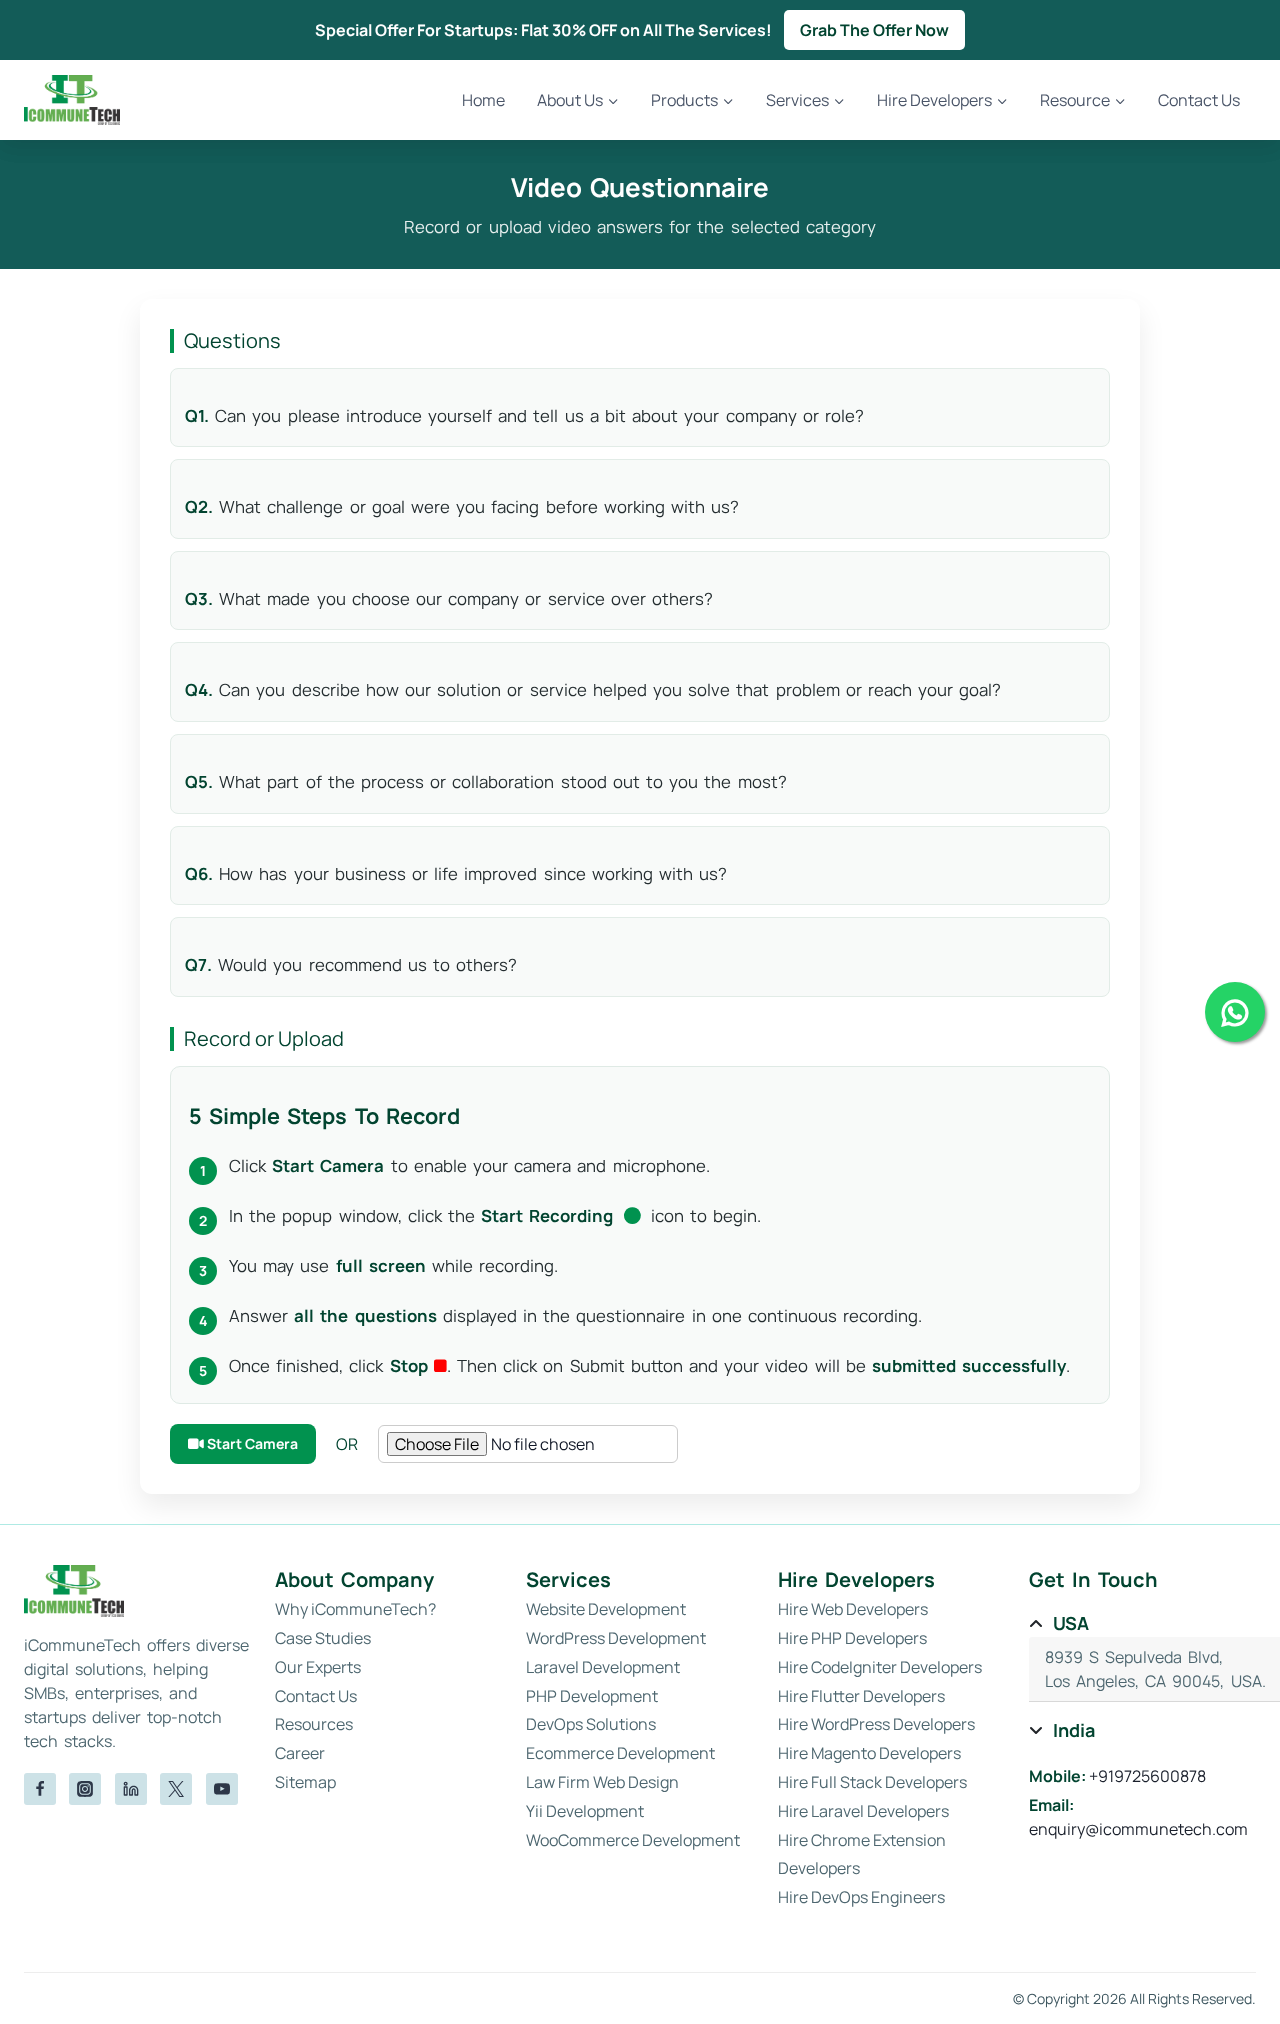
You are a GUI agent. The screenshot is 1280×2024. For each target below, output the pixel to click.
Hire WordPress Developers (876, 1724)
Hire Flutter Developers (861, 1696)
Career (300, 1753)
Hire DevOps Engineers (861, 1897)
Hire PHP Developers (852, 1638)
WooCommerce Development (633, 1840)
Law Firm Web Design (602, 1782)
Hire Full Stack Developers (872, 1782)
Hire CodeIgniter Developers (880, 1667)
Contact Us (1199, 100)
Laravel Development (603, 1667)
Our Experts (318, 1667)
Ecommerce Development (620, 1753)
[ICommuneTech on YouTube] (222, 1789)
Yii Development (585, 1811)
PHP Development (592, 1696)
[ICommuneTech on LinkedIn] (131, 1789)
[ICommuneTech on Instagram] (85, 1789)
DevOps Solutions (591, 1724)
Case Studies (323, 1638)
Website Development (606, 1609)
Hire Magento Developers (869, 1753)
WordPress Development (616, 1638)
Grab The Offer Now (874, 30)
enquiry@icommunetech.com (1138, 1829)
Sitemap (305, 1782)
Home (483, 100)
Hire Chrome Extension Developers (862, 1854)
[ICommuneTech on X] (176, 1789)
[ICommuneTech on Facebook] (40, 1789)
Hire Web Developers (853, 1609)
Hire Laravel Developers (863, 1811)
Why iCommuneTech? (355, 1609)
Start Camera (251, 1443)
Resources (314, 1724)
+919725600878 (1147, 1776)
